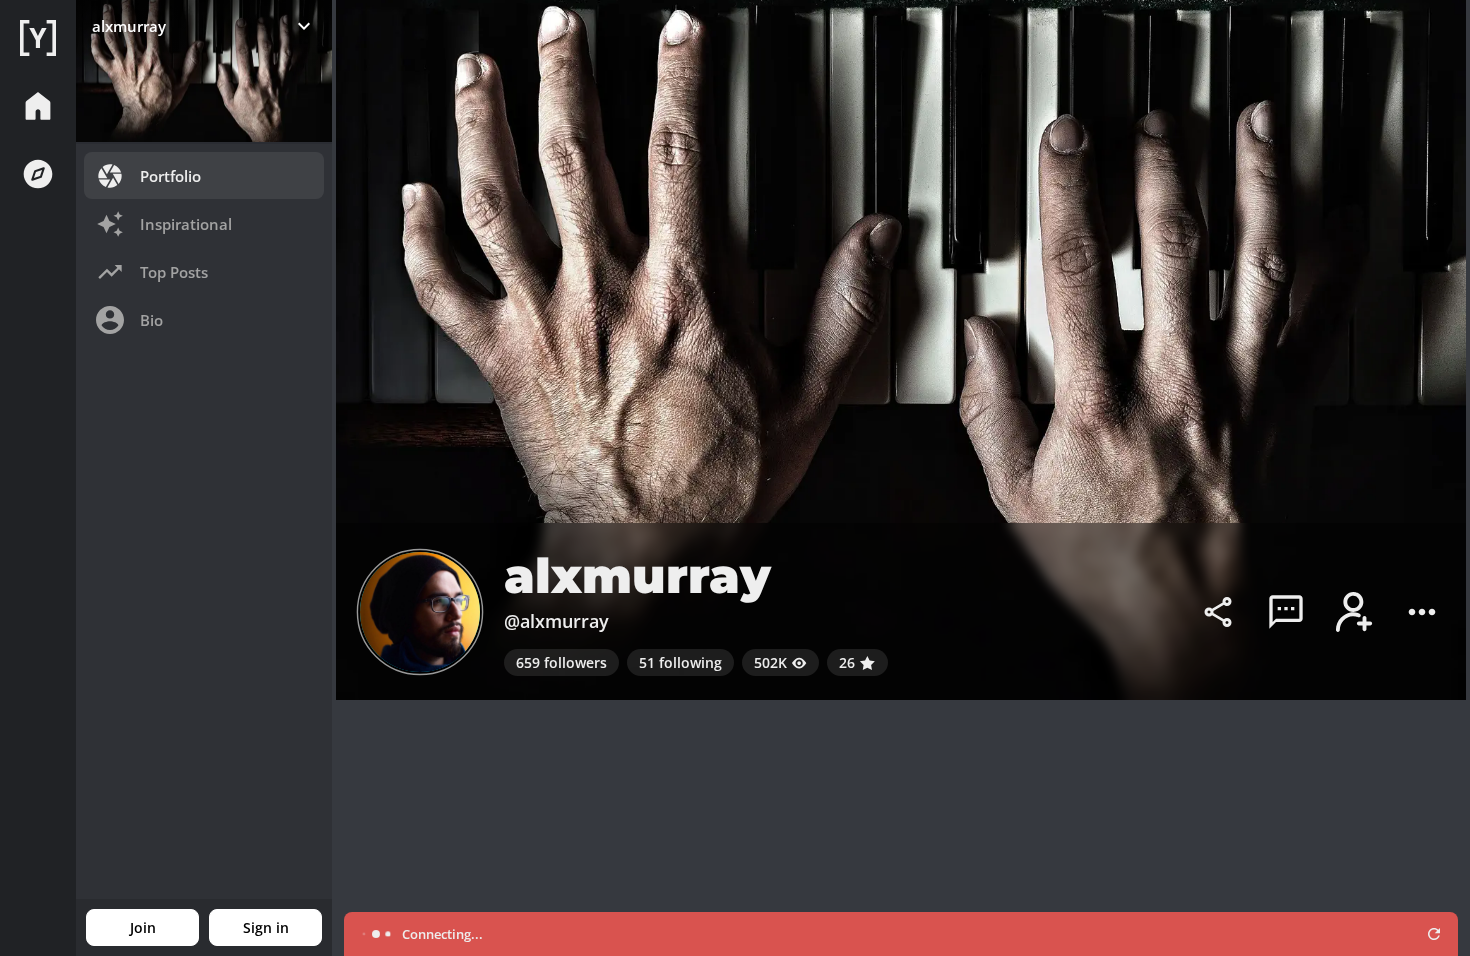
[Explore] (38, 174)
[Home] (38, 38)
